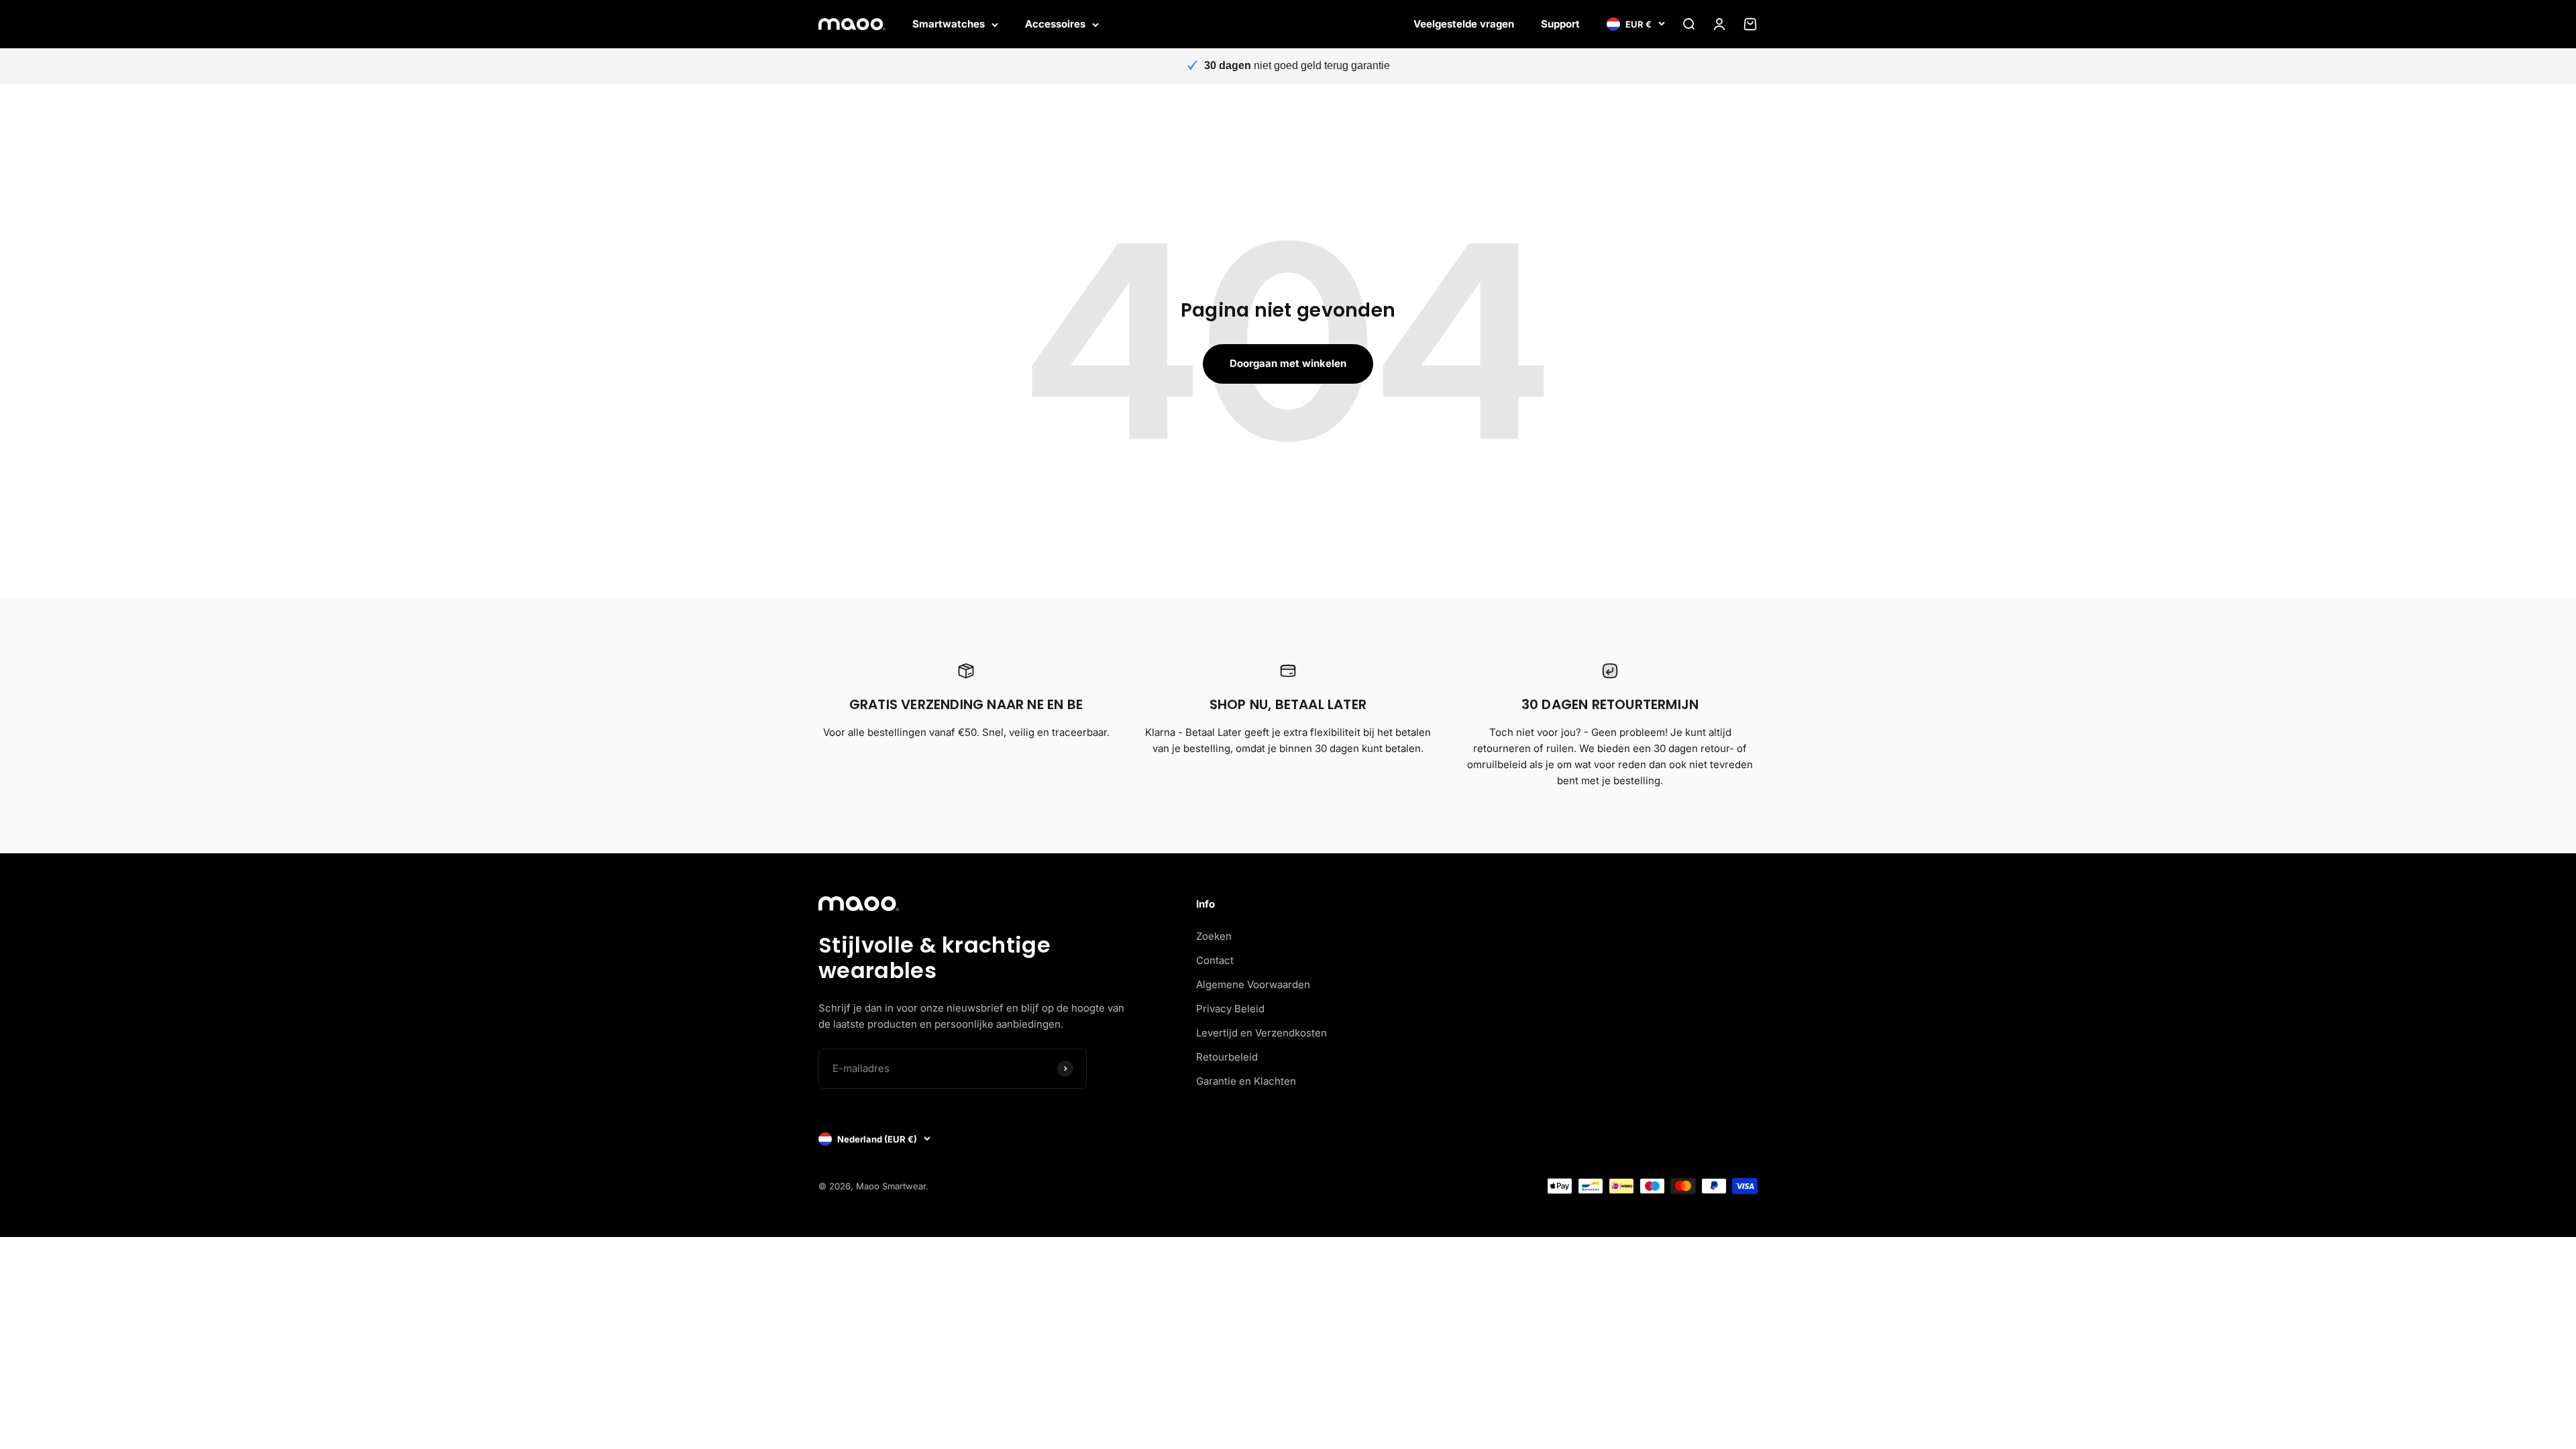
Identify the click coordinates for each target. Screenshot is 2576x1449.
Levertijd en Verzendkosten (1262, 1033)
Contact (1215, 960)
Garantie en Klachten (1246, 1081)
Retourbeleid (1227, 1057)
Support (1560, 24)
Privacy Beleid (1230, 1009)
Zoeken (1214, 936)
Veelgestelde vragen (1464, 24)
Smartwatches (949, 24)
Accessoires (1055, 24)
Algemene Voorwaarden (1253, 984)
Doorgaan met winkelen (1288, 363)
